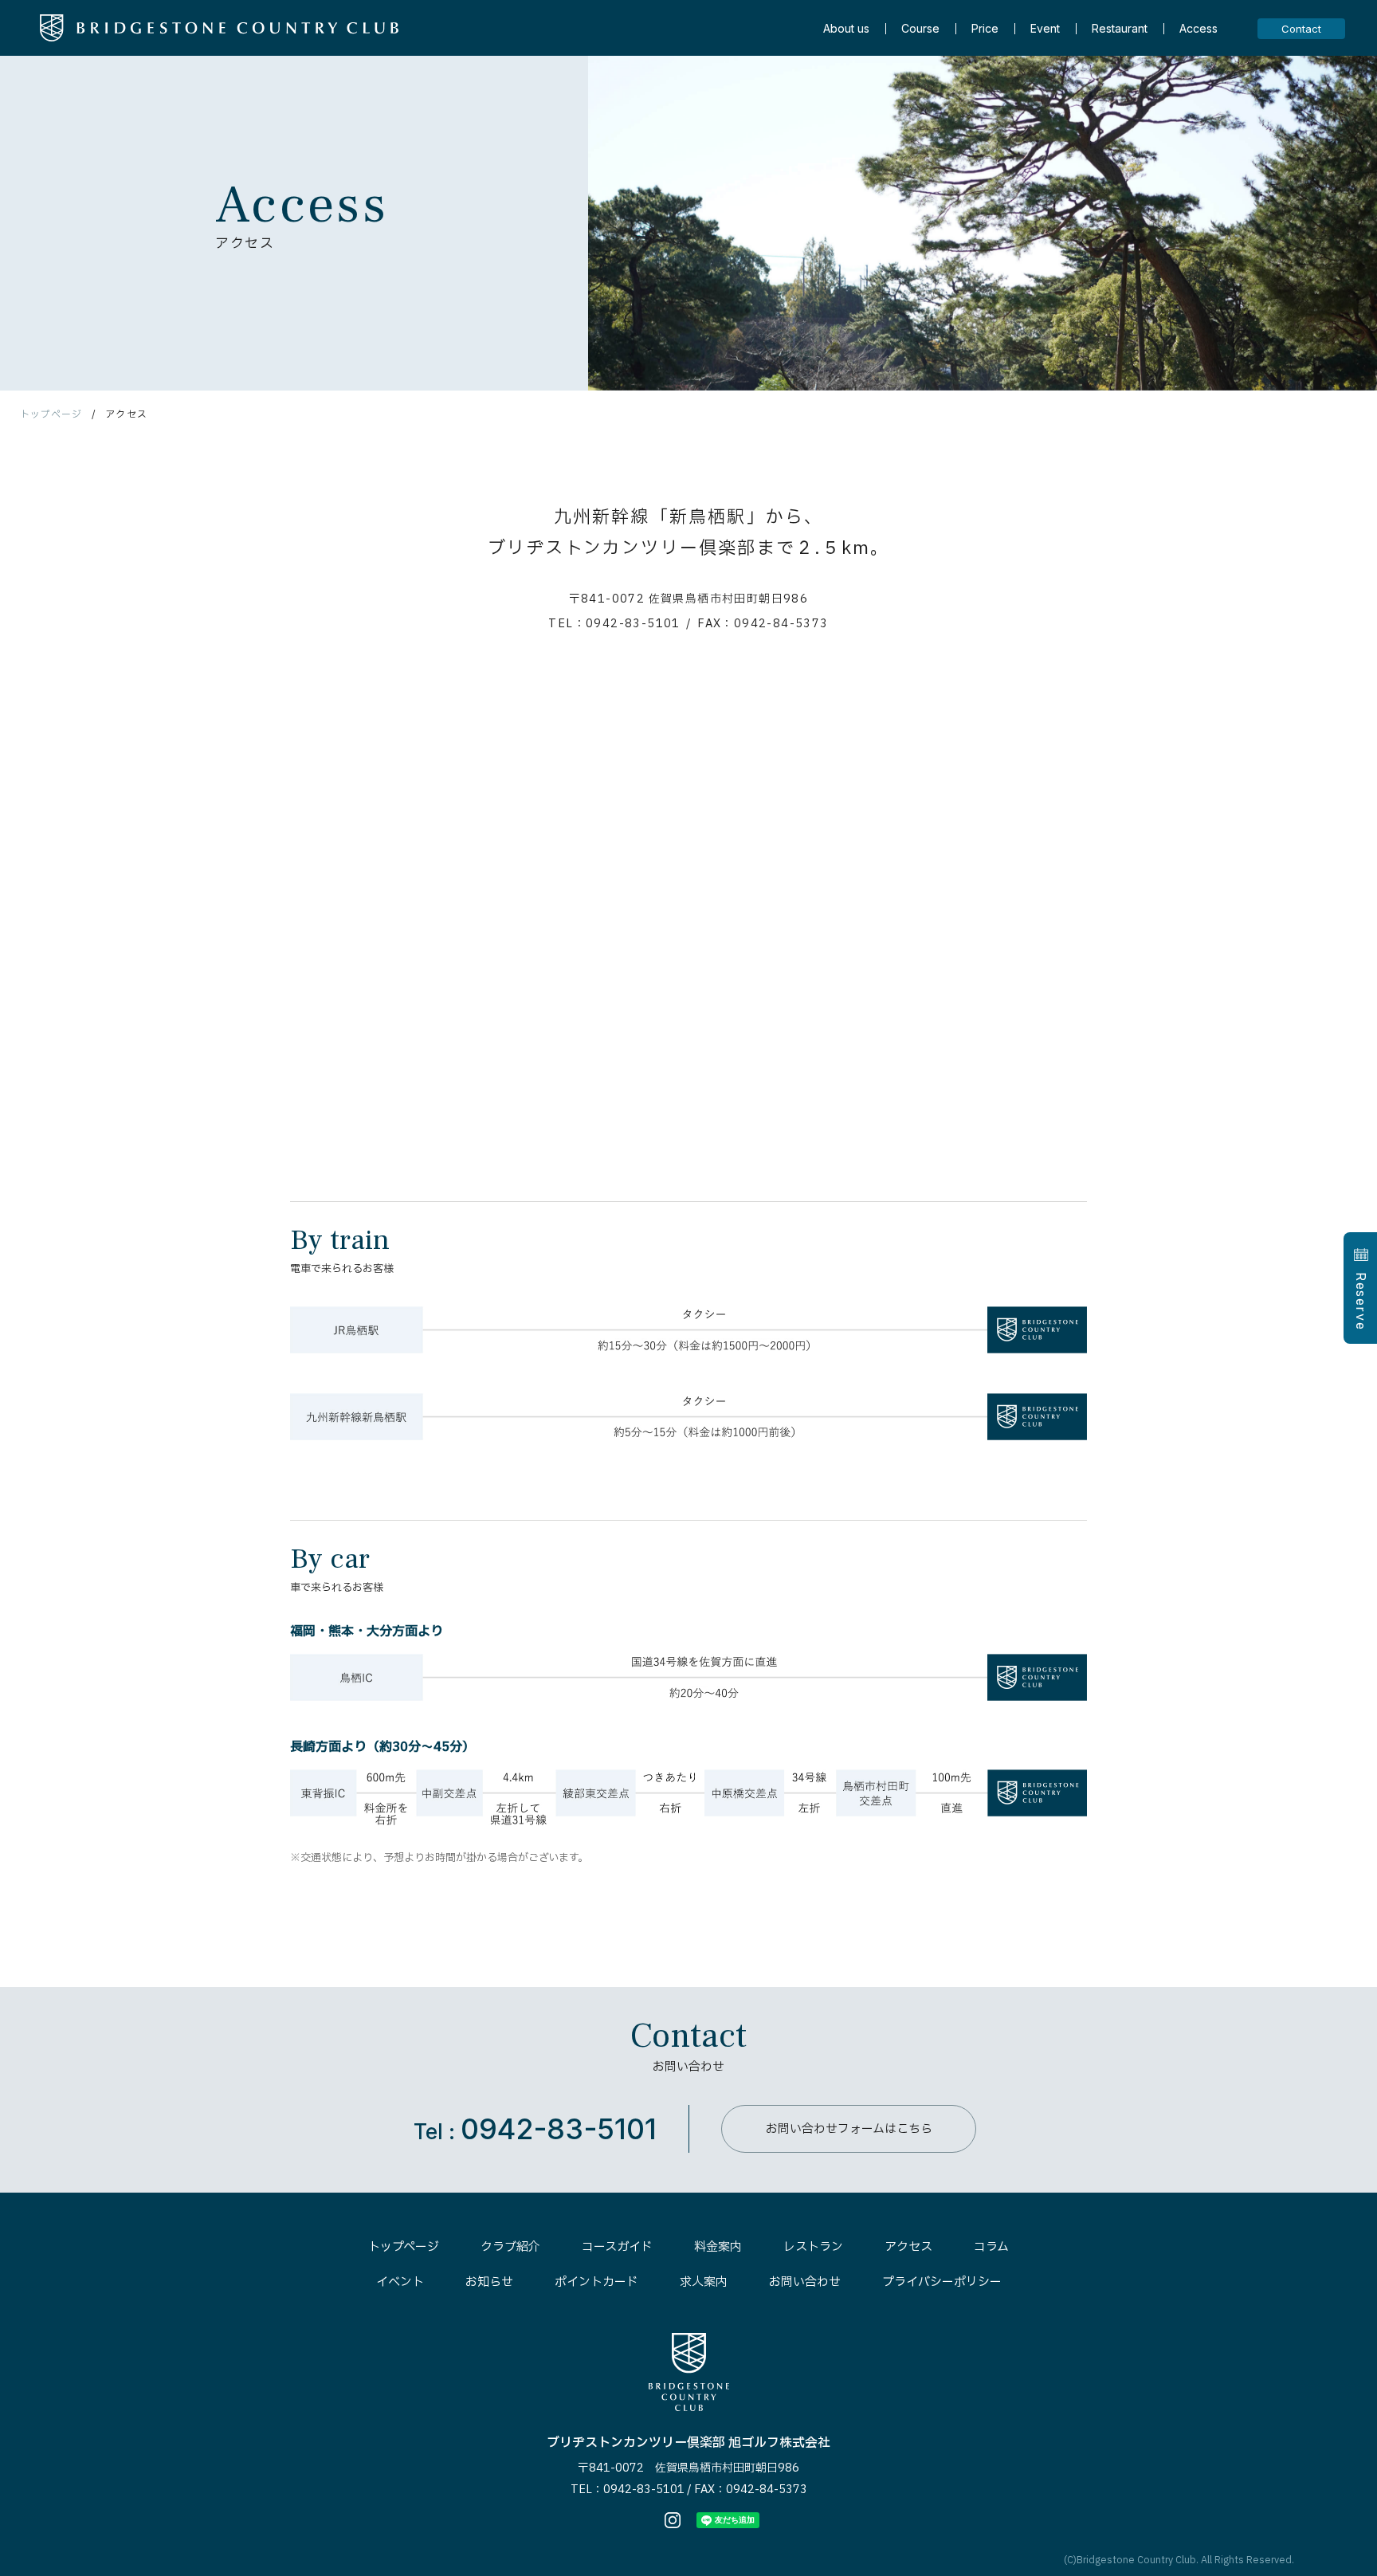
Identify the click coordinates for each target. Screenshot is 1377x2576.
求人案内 (704, 2282)
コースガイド (617, 2247)
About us (846, 29)
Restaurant (1120, 29)
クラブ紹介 (510, 2247)
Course (920, 29)
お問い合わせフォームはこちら (849, 2129)
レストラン (813, 2247)
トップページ (51, 414)
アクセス (908, 2247)
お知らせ (489, 2282)
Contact (1301, 29)
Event (1045, 29)
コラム (991, 2247)
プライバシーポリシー (942, 2282)
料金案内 (718, 2247)
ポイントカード (596, 2282)
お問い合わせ (805, 2282)
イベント (400, 2282)
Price (985, 29)
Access (1198, 29)
